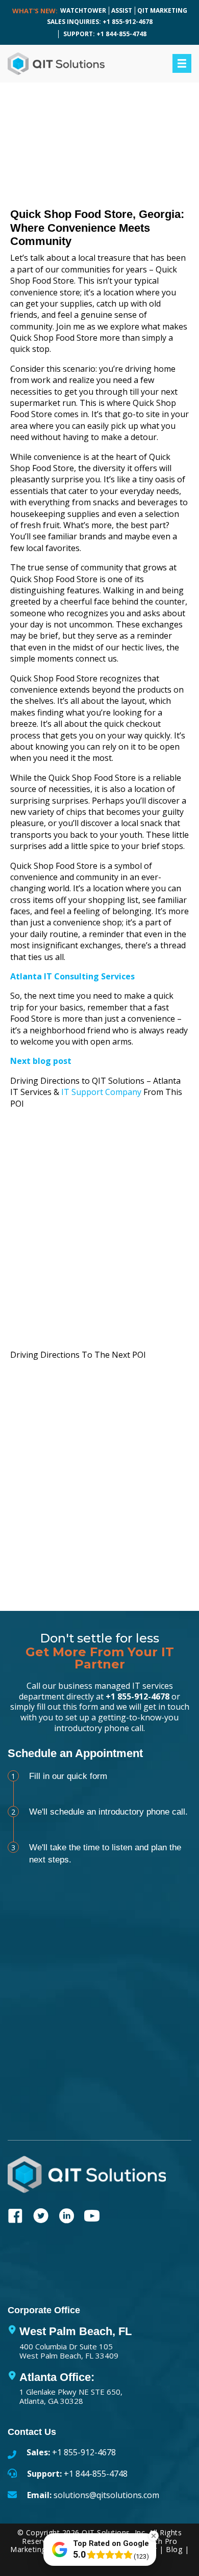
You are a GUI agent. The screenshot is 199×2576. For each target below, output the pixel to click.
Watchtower (83, 10)
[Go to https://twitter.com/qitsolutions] (41, 2217)
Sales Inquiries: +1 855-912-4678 (100, 22)
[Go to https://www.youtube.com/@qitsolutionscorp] (92, 2217)
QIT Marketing (162, 10)
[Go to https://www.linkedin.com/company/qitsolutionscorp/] (66, 2217)
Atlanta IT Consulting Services (72, 976)
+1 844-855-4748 (96, 2474)
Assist (122, 10)
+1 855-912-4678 (138, 1696)
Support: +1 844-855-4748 (105, 34)
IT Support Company (101, 1092)
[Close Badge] (154, 2536)
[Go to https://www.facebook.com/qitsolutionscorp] (15, 2217)
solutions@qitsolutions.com (106, 2495)
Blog (174, 2549)
